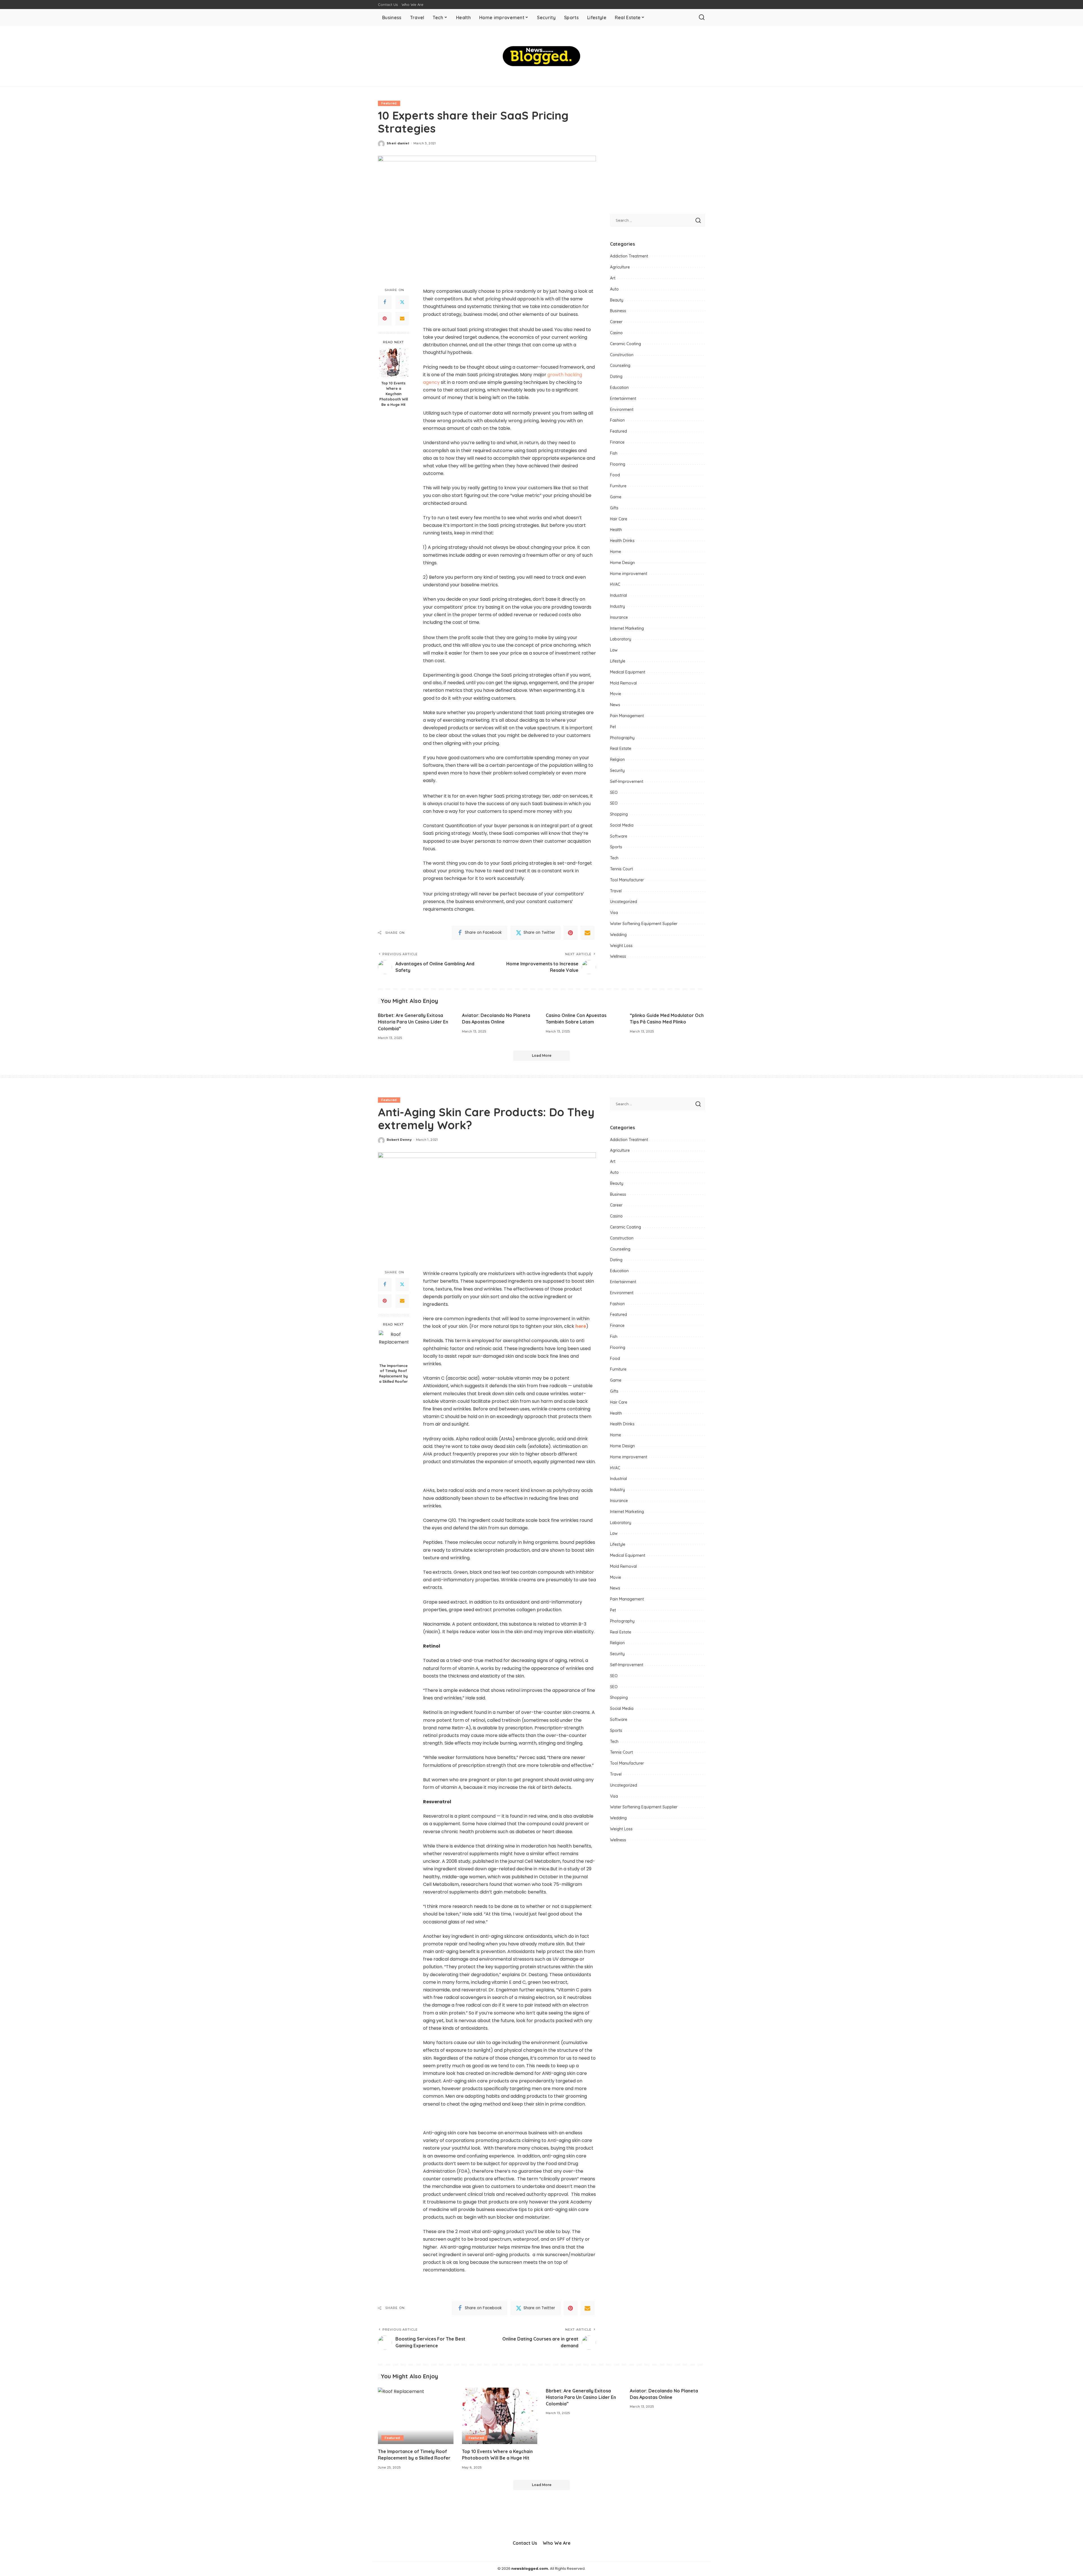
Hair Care (619, 519)
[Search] (702, 17)
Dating (616, 377)
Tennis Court (621, 869)
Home (616, 552)
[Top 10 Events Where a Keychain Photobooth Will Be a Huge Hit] (394, 363)
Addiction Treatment (629, 256)
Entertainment (623, 398)
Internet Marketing (627, 628)
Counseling (620, 366)
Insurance (619, 617)
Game (616, 497)
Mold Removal (623, 683)
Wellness (618, 956)
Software (619, 836)
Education (619, 387)
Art (613, 278)
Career (616, 322)
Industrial (618, 595)
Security (617, 770)
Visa (614, 913)
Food (615, 475)
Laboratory (621, 639)
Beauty (617, 300)
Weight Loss (621, 946)
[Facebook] (385, 302)
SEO (614, 792)
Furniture (618, 486)
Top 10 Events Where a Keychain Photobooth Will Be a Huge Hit (394, 394)
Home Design (622, 563)
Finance (617, 442)
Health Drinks (622, 541)
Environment (622, 409)
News (615, 705)
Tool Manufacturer (627, 880)
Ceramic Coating (626, 344)
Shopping (619, 814)
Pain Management (627, 716)
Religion (617, 759)
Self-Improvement (627, 781)
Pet (613, 727)
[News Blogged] (542, 56)
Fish (614, 453)
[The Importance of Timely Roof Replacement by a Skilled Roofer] (394, 1345)
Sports (616, 847)
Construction (622, 355)
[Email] (402, 319)
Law (614, 650)
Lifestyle (618, 661)
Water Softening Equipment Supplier (644, 924)
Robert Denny (399, 1140)
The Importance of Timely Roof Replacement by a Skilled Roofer (393, 1374)
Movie (616, 694)
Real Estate (621, 748)
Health (616, 530)
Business (618, 311)
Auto (614, 289)
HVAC (615, 584)
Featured (389, 103)
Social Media (622, 825)
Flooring (618, 464)
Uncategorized (624, 902)
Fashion (617, 420)
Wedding (618, 935)
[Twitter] (402, 302)
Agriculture (620, 267)
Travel (616, 891)
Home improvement (629, 574)
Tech (614, 858)
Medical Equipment (628, 672)
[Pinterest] (385, 319)
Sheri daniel (398, 143)
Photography (622, 738)
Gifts (614, 508)
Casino (616, 333)
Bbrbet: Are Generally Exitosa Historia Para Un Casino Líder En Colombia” (413, 1022)
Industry (618, 606)
